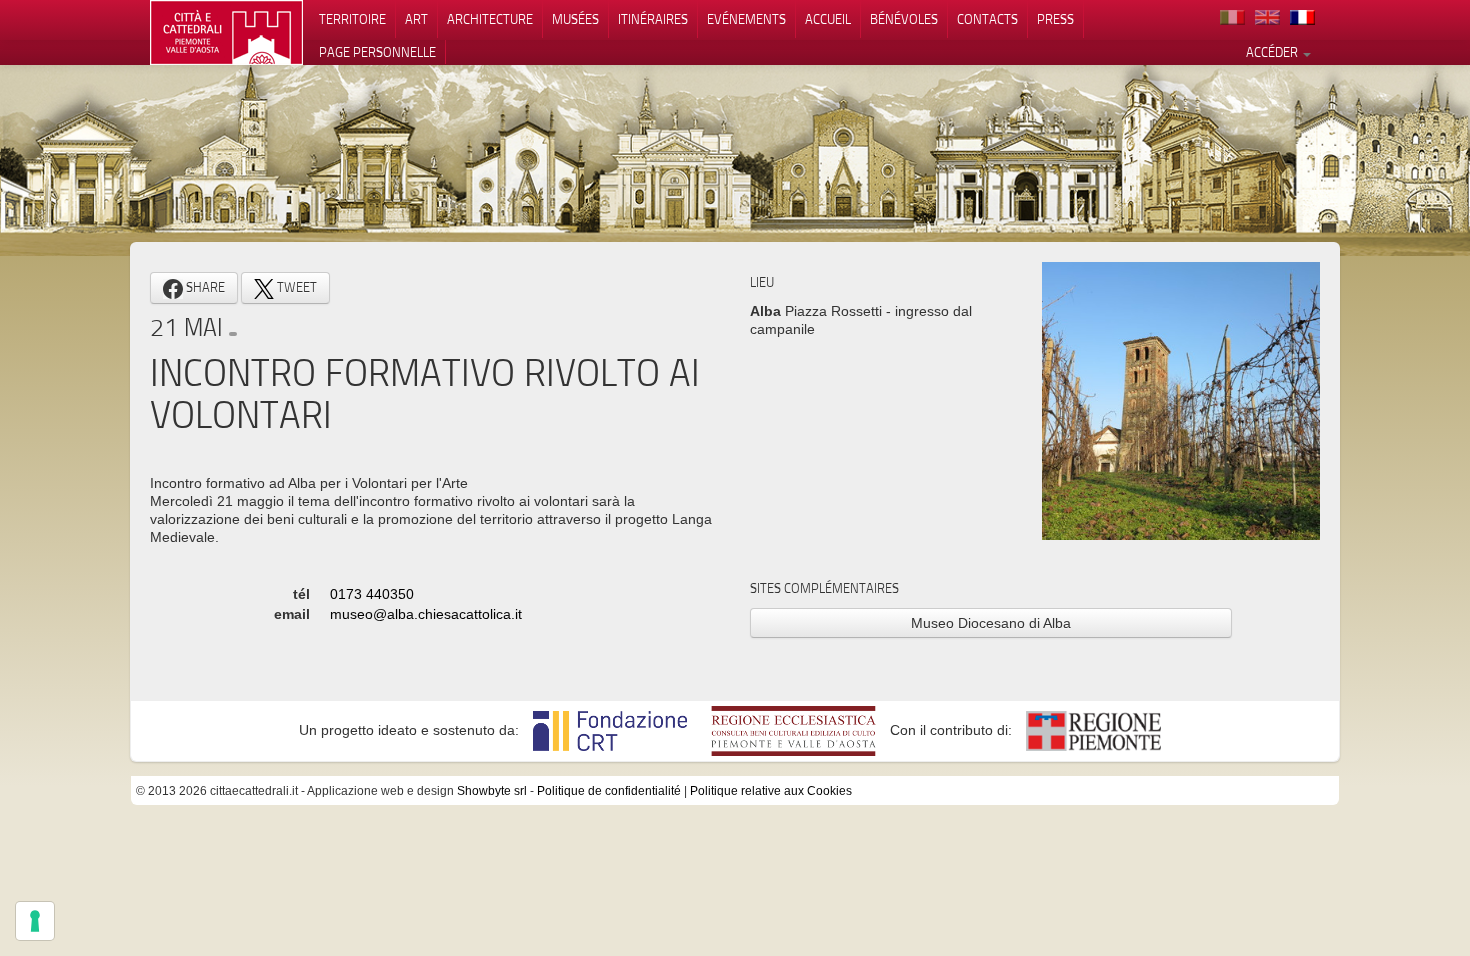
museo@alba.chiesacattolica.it (426, 614)
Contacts (987, 19)
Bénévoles (904, 19)
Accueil (828, 19)
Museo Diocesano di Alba (991, 623)
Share (204, 287)
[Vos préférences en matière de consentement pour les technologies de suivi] (35, 921)
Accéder (1273, 52)
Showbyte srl (492, 791)
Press (1055, 19)
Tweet (295, 287)
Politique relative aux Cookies (771, 791)
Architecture (490, 19)
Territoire (352, 19)
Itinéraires (653, 19)
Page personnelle (377, 52)
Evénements (746, 19)
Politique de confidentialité (609, 791)
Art (416, 19)
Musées (575, 19)
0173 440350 (372, 594)
